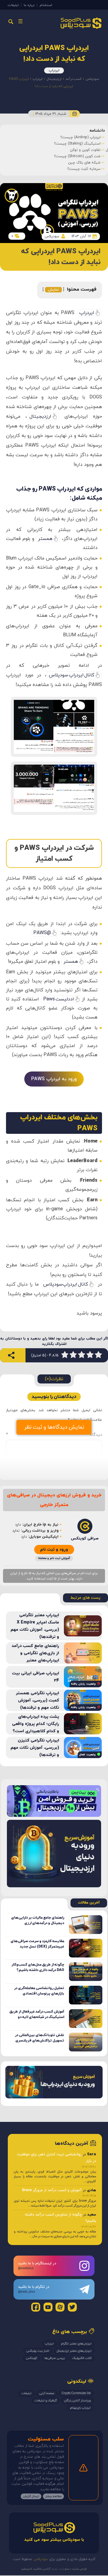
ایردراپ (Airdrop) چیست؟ (80, 137)
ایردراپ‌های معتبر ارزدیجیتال (74, 2351)
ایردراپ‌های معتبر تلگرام (76, 2344)
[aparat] (60, 2307)
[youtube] (48, 2307)
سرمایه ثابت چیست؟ (84, 169)
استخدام (46, 5)
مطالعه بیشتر (53, 2496)
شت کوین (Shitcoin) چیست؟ (77, 156)
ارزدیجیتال (54, 79)
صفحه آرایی (47, 2393)
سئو (67, 2569)
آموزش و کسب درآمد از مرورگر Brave (52, 2190)
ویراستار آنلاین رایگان (77, 2401)
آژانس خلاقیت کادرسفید (36, 2569)
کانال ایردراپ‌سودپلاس (66, 1284)
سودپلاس (92, 79)
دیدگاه (54, 1435)
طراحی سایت (79, 2569)
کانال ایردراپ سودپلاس (72, 675)
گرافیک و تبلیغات (46, 2401)
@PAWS (42, 933)
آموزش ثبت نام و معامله (54, 1558)
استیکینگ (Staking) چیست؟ (77, 144)
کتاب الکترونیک (82, 2358)
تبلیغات (13, 5)
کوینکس (31, 2358)
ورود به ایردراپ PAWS (54, 1079)
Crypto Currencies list (76, 2393)
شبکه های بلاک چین (84, 163)
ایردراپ (54, 70)
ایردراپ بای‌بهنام (80, 2408)
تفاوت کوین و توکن (85, 150)
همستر (45, 539)
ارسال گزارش (31, 2496)
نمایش (53, 290)
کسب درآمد (73, 79)
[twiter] (72, 2307)
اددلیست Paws (59, 999)
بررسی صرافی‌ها (55, 2358)
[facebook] (36, 2307)
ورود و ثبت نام (54, 1550)
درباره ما (29, 5)
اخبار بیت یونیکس (38, 2351)
